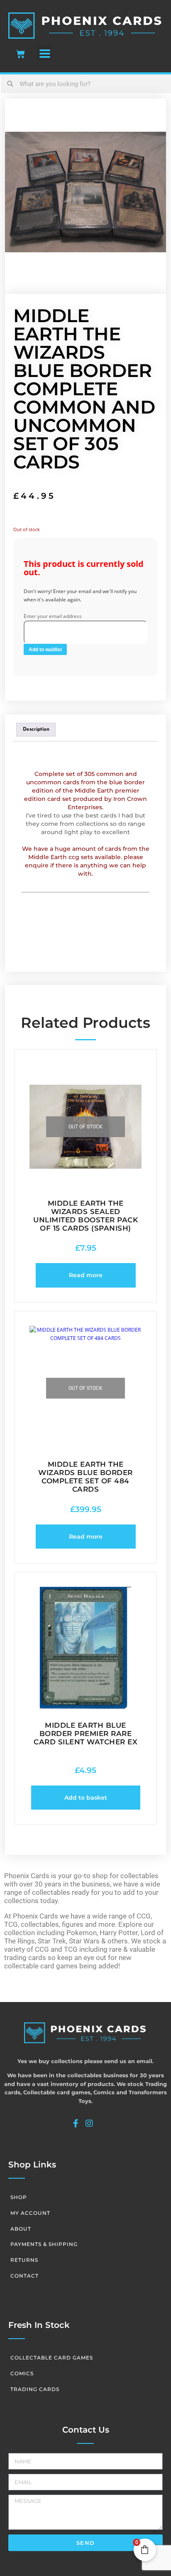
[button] (45, 53)
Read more (86, 1275)
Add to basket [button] (86, 1798)
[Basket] (20, 54)
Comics (22, 2373)
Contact (24, 2276)
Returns (24, 2260)
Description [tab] (36, 729)
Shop (19, 2197)
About (21, 2229)
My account (30, 2213)
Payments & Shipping (44, 2244)
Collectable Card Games (52, 2358)
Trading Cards (35, 2389)
